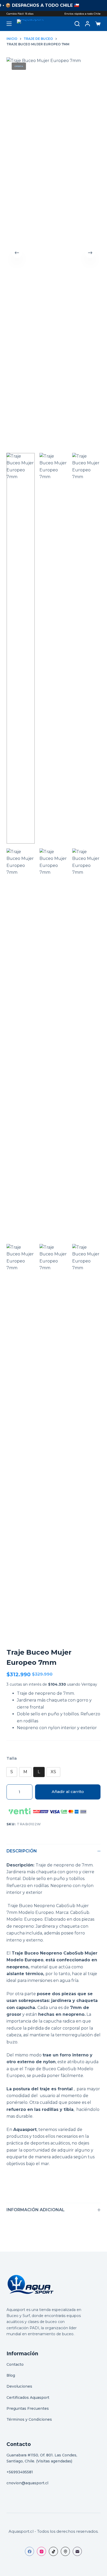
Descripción (22, 1851)
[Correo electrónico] (77, 2551)
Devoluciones (19, 2386)
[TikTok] (53, 2551)
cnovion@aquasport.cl (27, 2483)
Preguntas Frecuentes (28, 2408)
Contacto (15, 2364)
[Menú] (9, 24)
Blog (11, 2375)
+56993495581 (20, 2472)
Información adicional (36, 2210)
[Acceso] (88, 24)
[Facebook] (29, 2551)
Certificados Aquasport (28, 2398)
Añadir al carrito (68, 1792)
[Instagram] (41, 2551)
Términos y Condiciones (29, 2419)
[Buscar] (77, 24)
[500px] (65, 2551)
